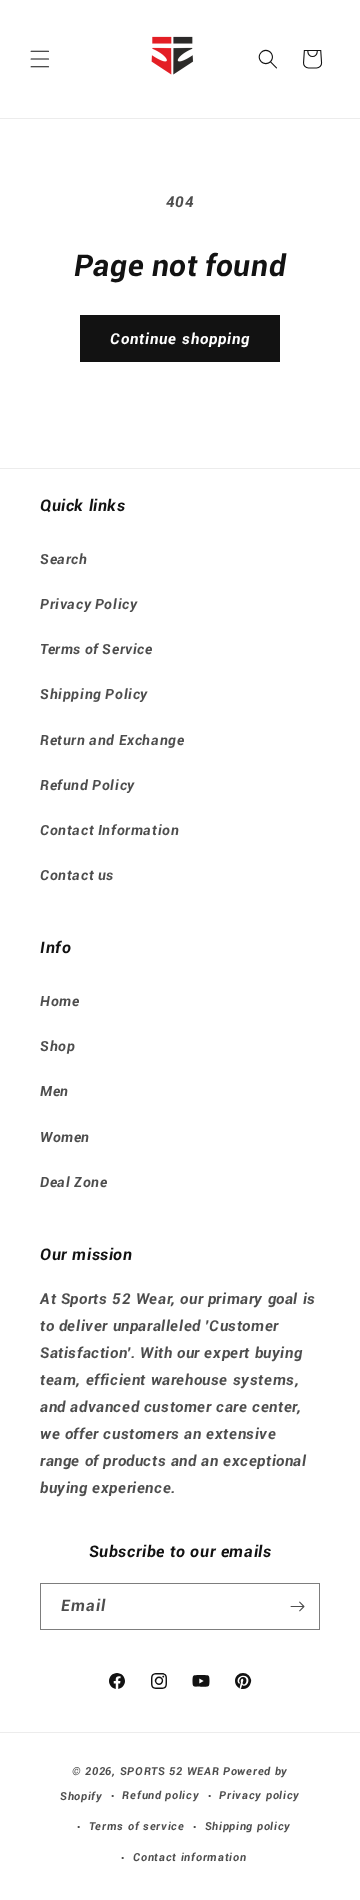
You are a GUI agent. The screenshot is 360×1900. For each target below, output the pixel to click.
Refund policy (160, 1795)
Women (65, 1137)
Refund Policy (87, 785)
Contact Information (109, 830)
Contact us (77, 875)
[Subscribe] (297, 1606)
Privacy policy (259, 1795)
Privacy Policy (88, 604)
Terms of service (137, 1826)
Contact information (189, 1857)
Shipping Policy (94, 694)
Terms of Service (96, 649)
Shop (57, 1046)
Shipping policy (248, 1826)
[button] (40, 59)
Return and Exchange (112, 740)
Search (64, 559)
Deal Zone (73, 1182)
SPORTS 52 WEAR (170, 1771)
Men (54, 1091)
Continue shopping (180, 339)
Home (59, 1001)
